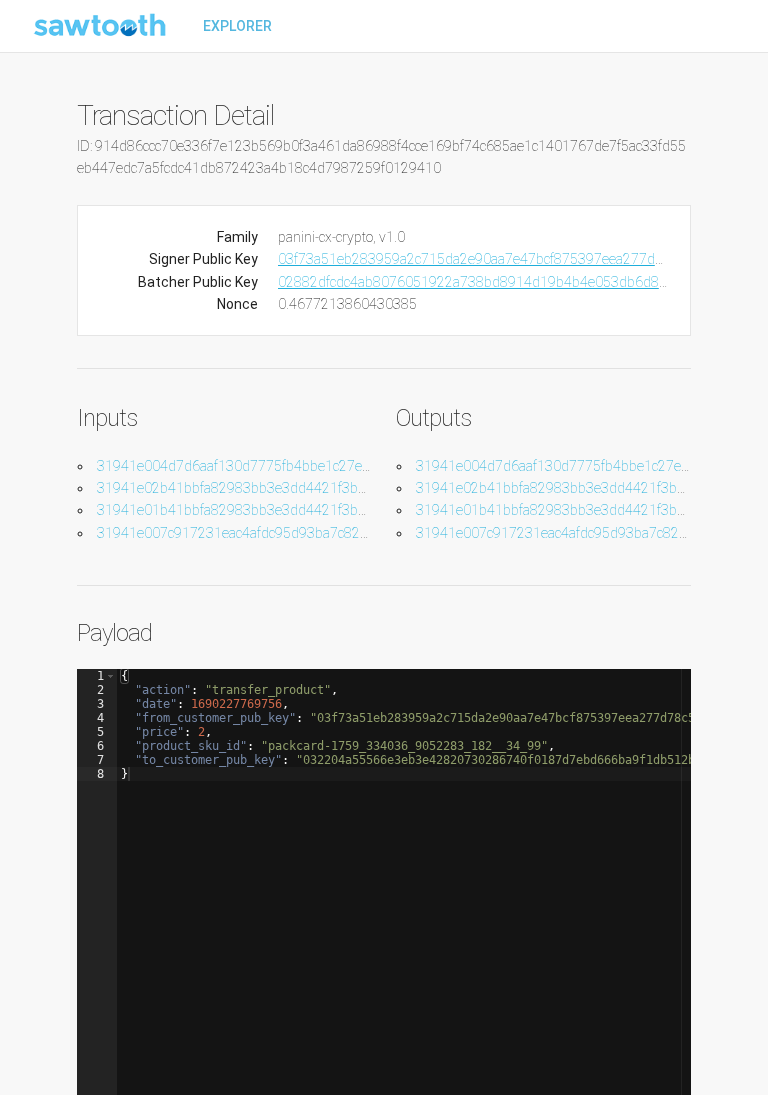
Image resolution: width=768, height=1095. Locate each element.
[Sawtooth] (101, 26)
